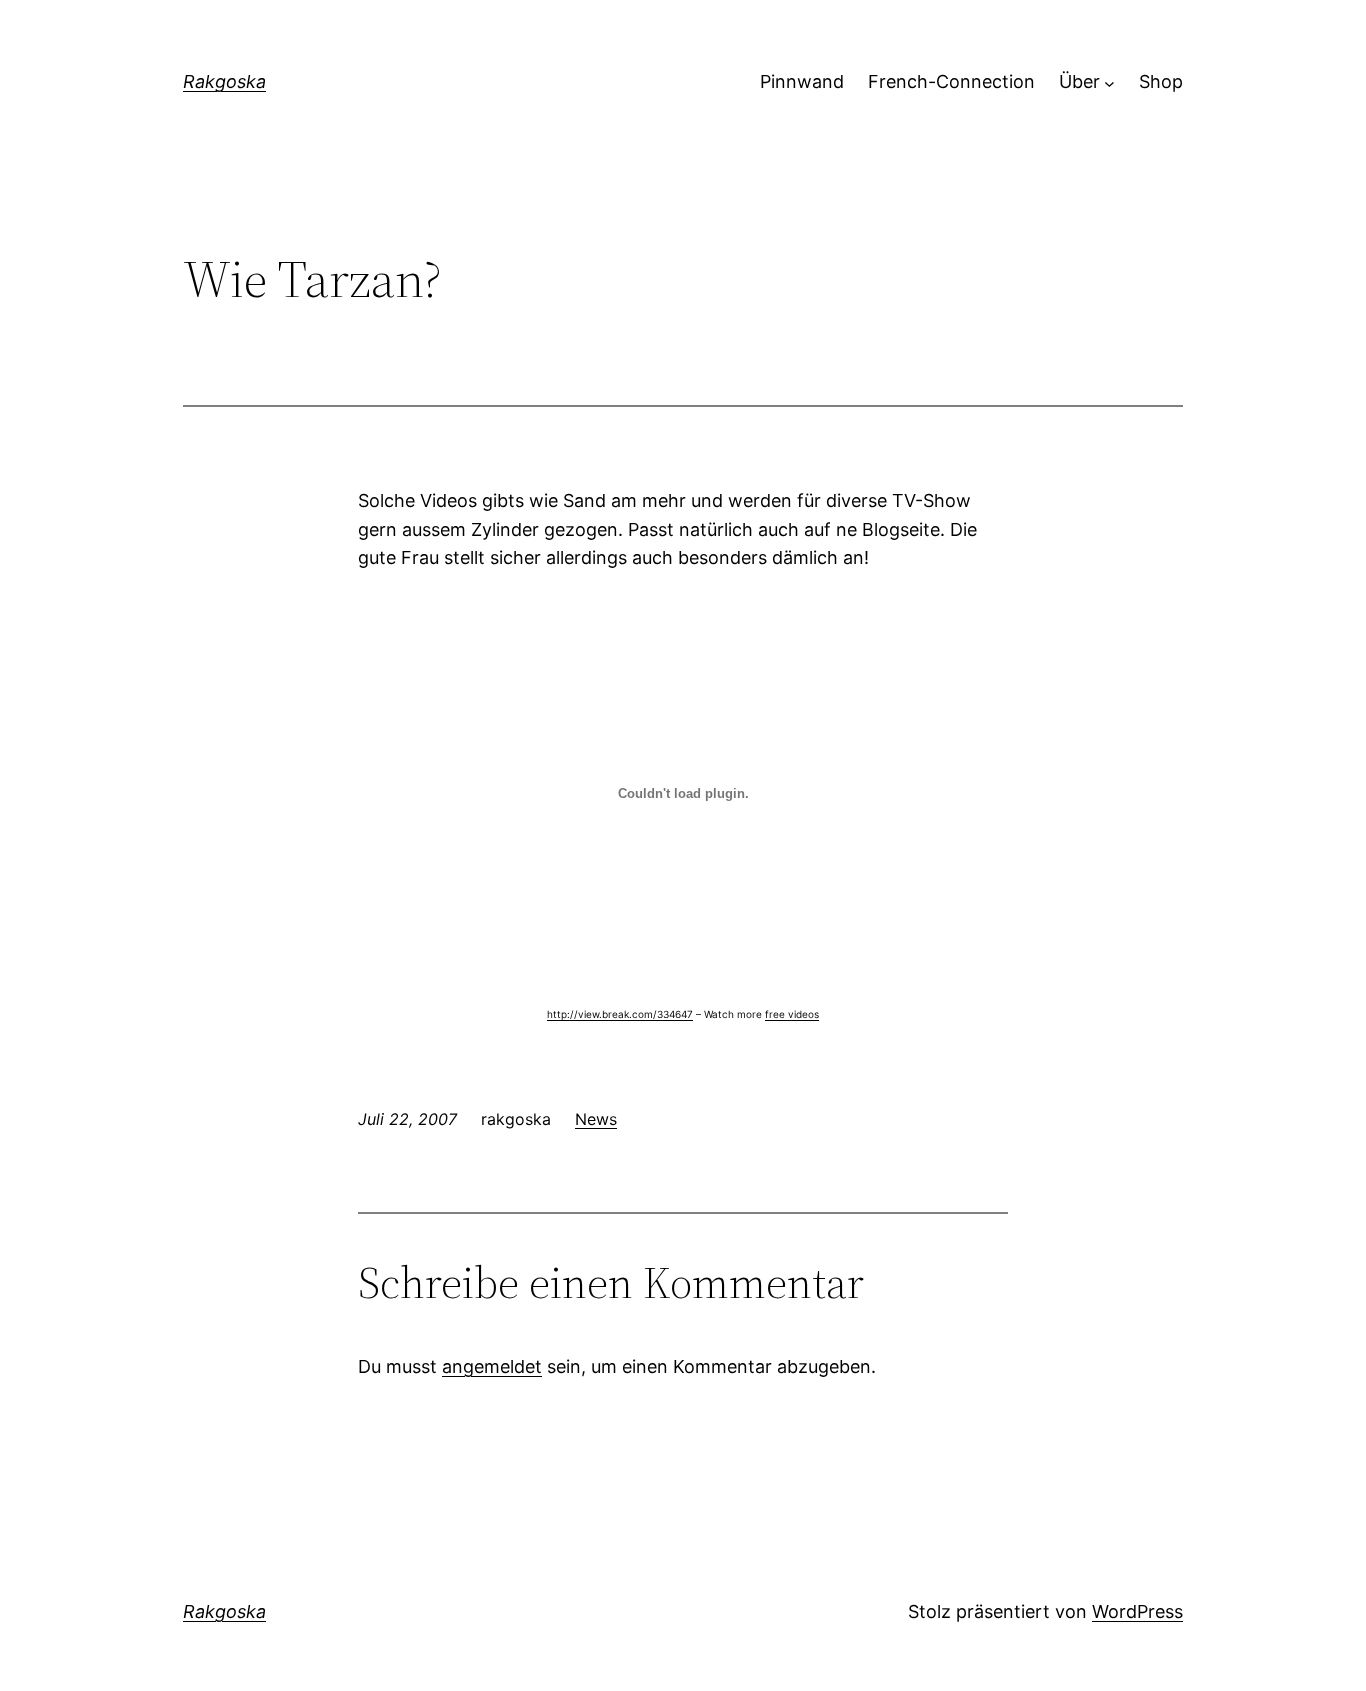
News (596, 1119)
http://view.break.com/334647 (620, 1014)
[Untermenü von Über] (1109, 82)
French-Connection (951, 81)
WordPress (1137, 1611)
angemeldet (492, 1366)
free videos (792, 1014)
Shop (1161, 81)
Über (1079, 81)
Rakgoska (224, 81)
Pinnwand (802, 81)
